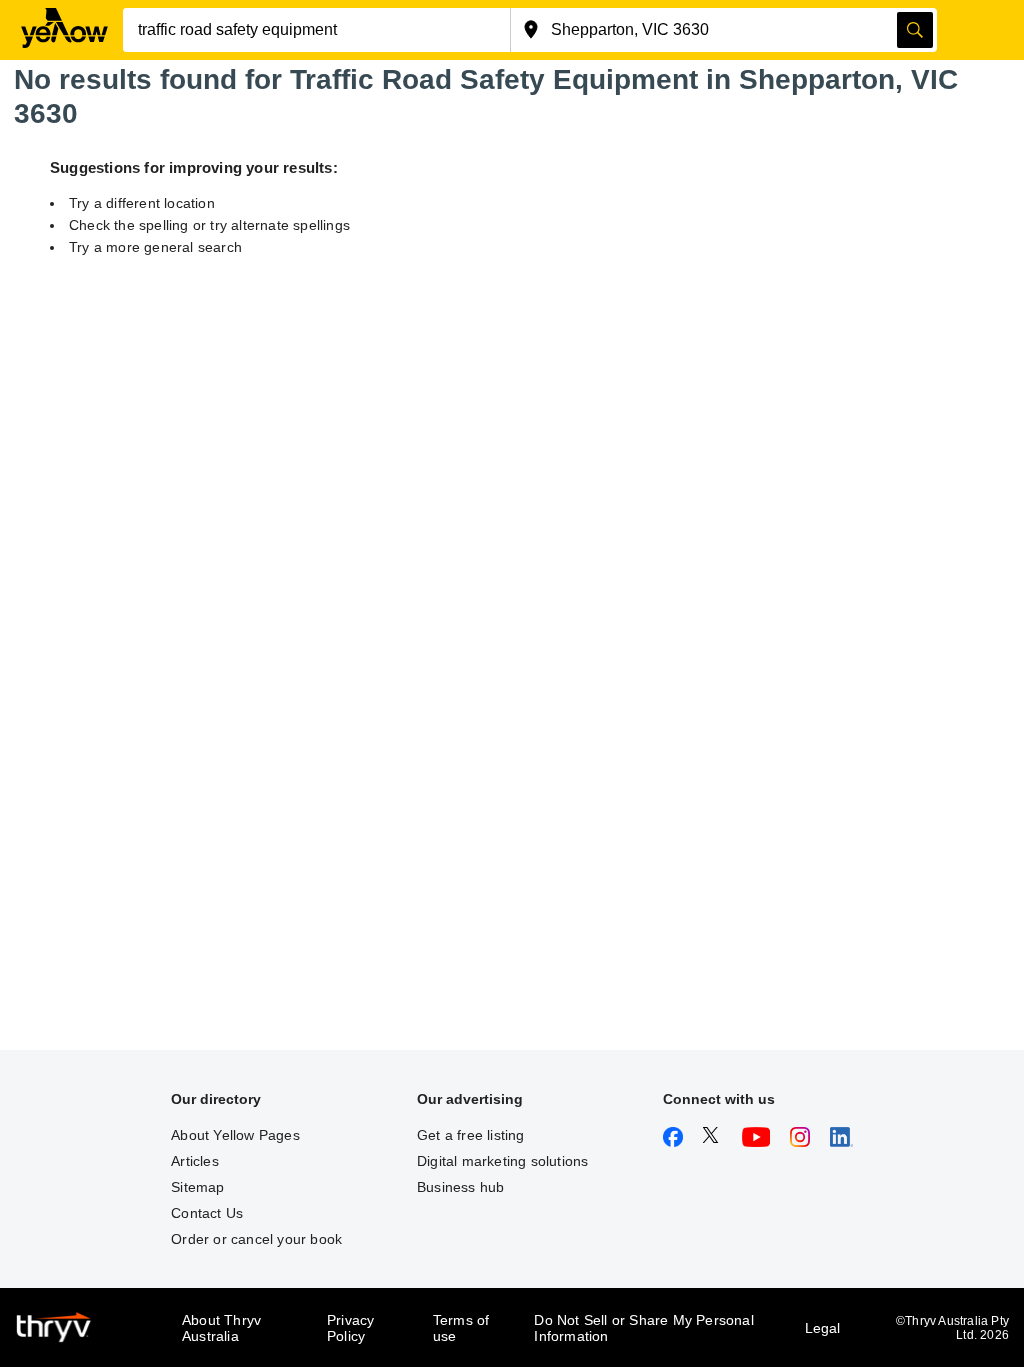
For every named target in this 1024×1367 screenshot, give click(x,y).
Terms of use (461, 1328)
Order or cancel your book (256, 1239)
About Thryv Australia (221, 1328)
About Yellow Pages (235, 1135)
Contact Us (207, 1213)
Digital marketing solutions (502, 1161)
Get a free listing (471, 1135)
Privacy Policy (350, 1328)
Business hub (460, 1187)
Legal (823, 1328)
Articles (195, 1161)
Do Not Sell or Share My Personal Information (643, 1328)
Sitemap (197, 1187)
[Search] (915, 30)
